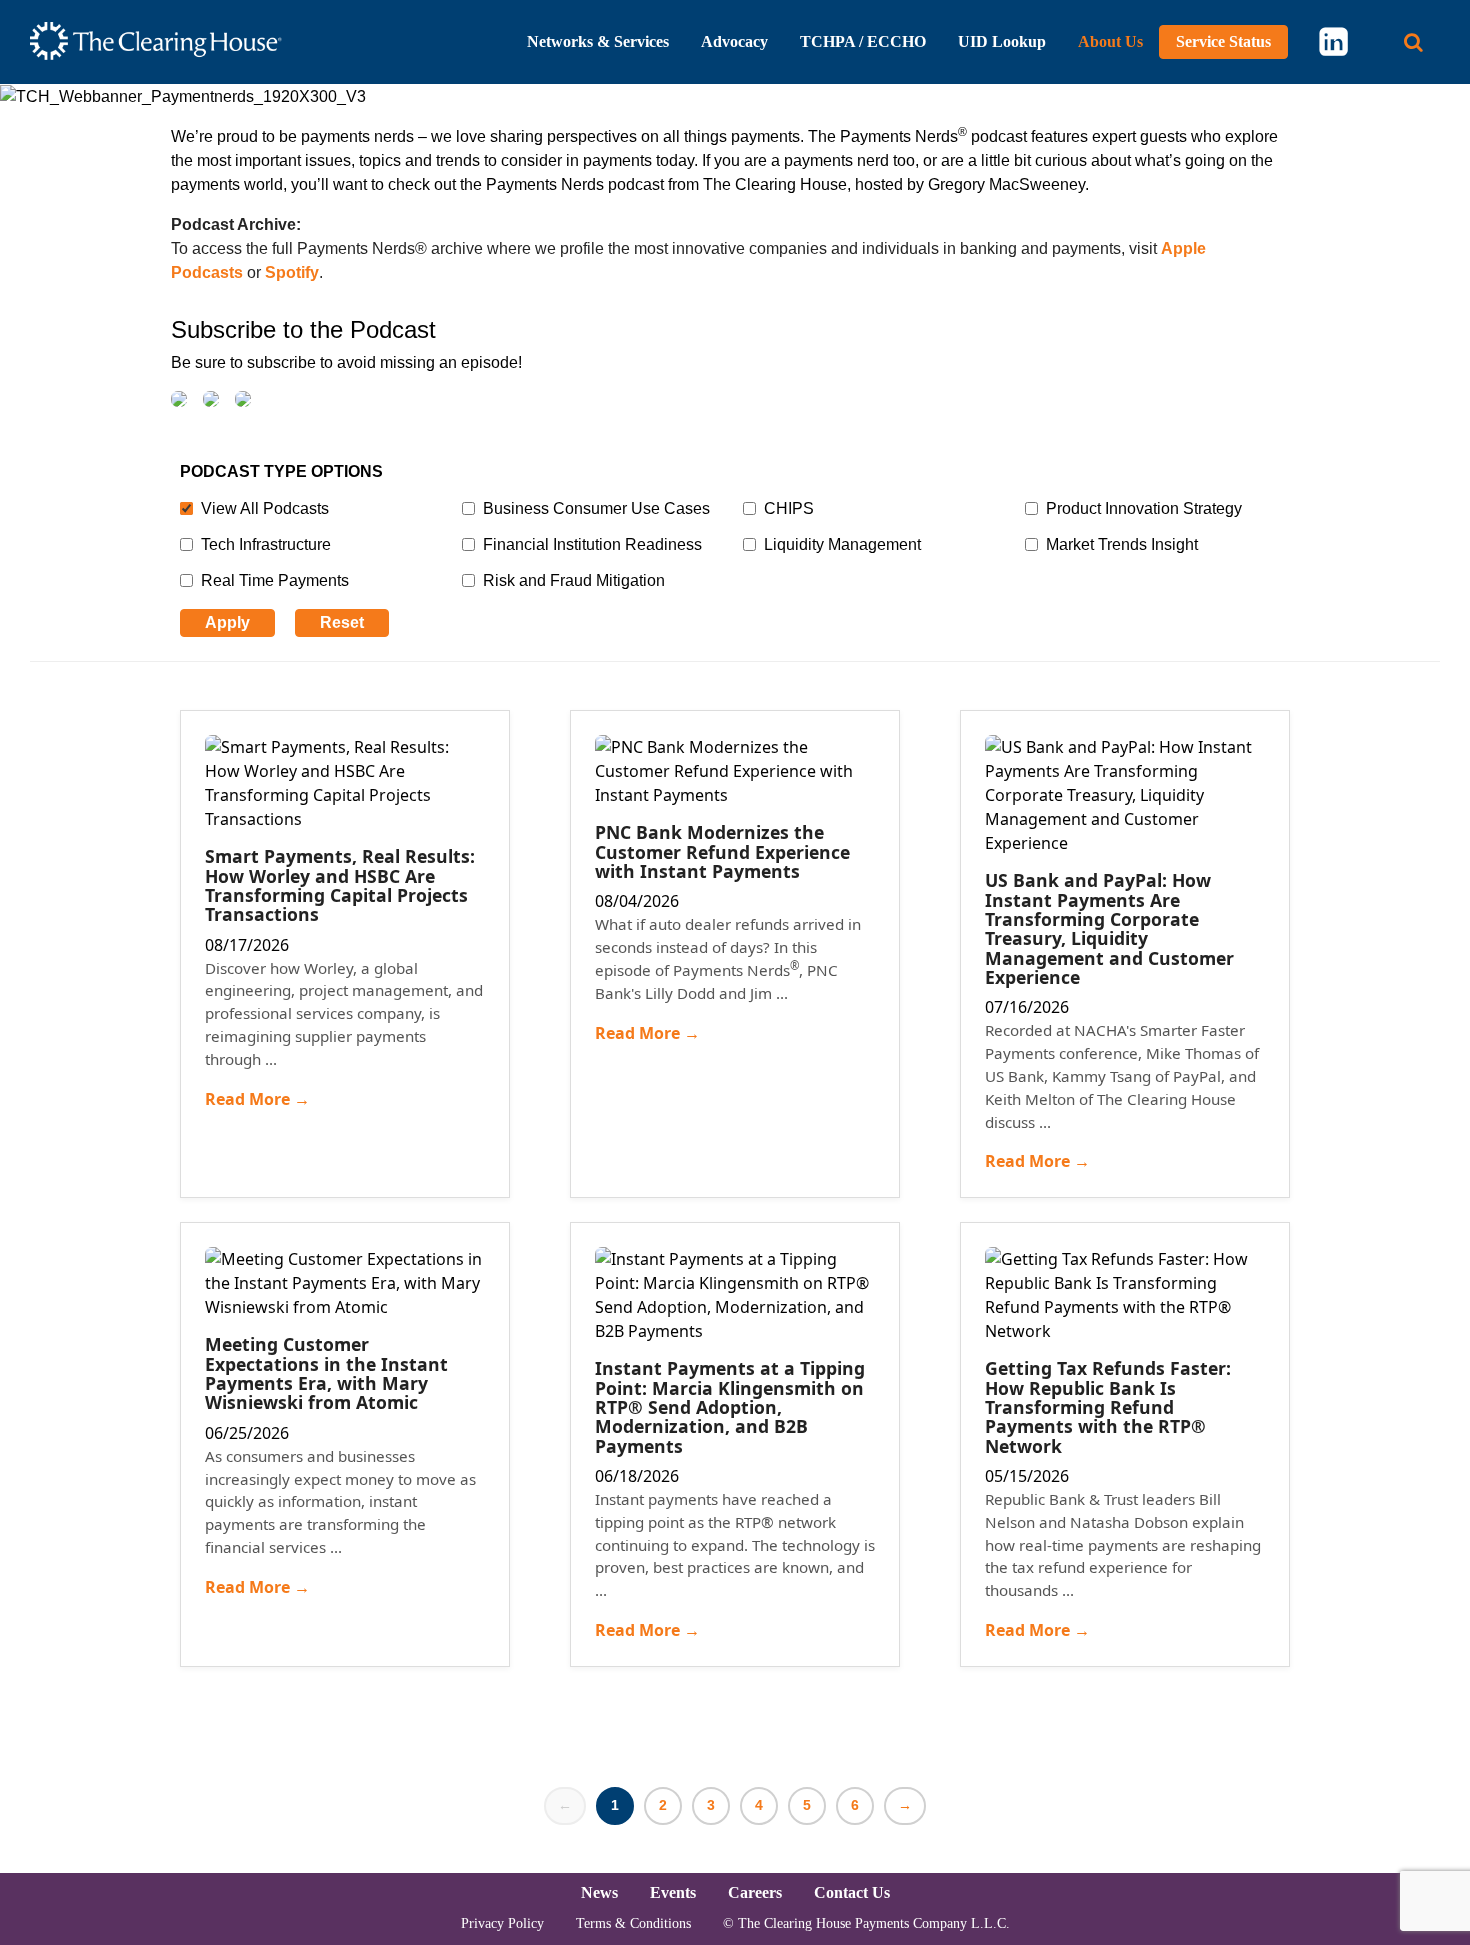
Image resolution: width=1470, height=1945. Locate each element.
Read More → (257, 1099)
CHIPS (789, 508)
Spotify (292, 272)
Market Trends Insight (1122, 544)
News (599, 1892)
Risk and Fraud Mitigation (574, 580)
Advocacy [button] (734, 41)
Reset (342, 622)
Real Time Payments (275, 580)
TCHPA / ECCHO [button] (863, 41)
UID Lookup (1002, 41)
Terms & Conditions (633, 1923)
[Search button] (1413, 42)
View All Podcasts (265, 508)
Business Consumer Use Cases (596, 508)
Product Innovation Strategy (1144, 508)
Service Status (1223, 41)
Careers (755, 1892)
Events (673, 1892)
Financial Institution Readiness (592, 544)
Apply (227, 622)
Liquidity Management (842, 544)
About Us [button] (1110, 41)
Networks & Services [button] (598, 41)
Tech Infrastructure (266, 544)
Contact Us (852, 1892)
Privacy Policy (502, 1923)
